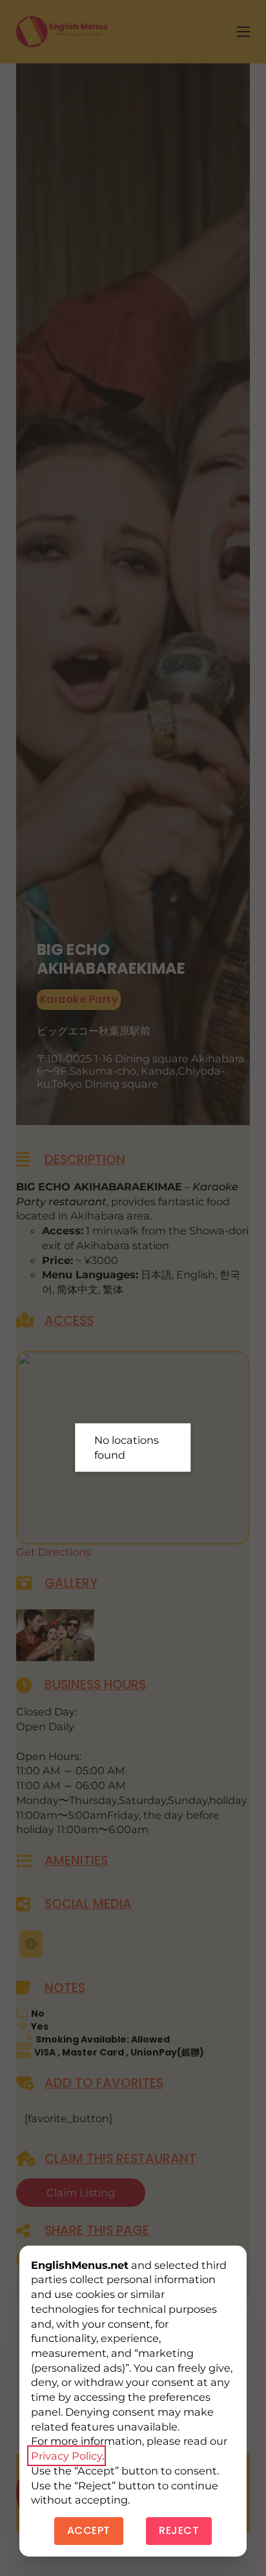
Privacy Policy (66, 2456)
